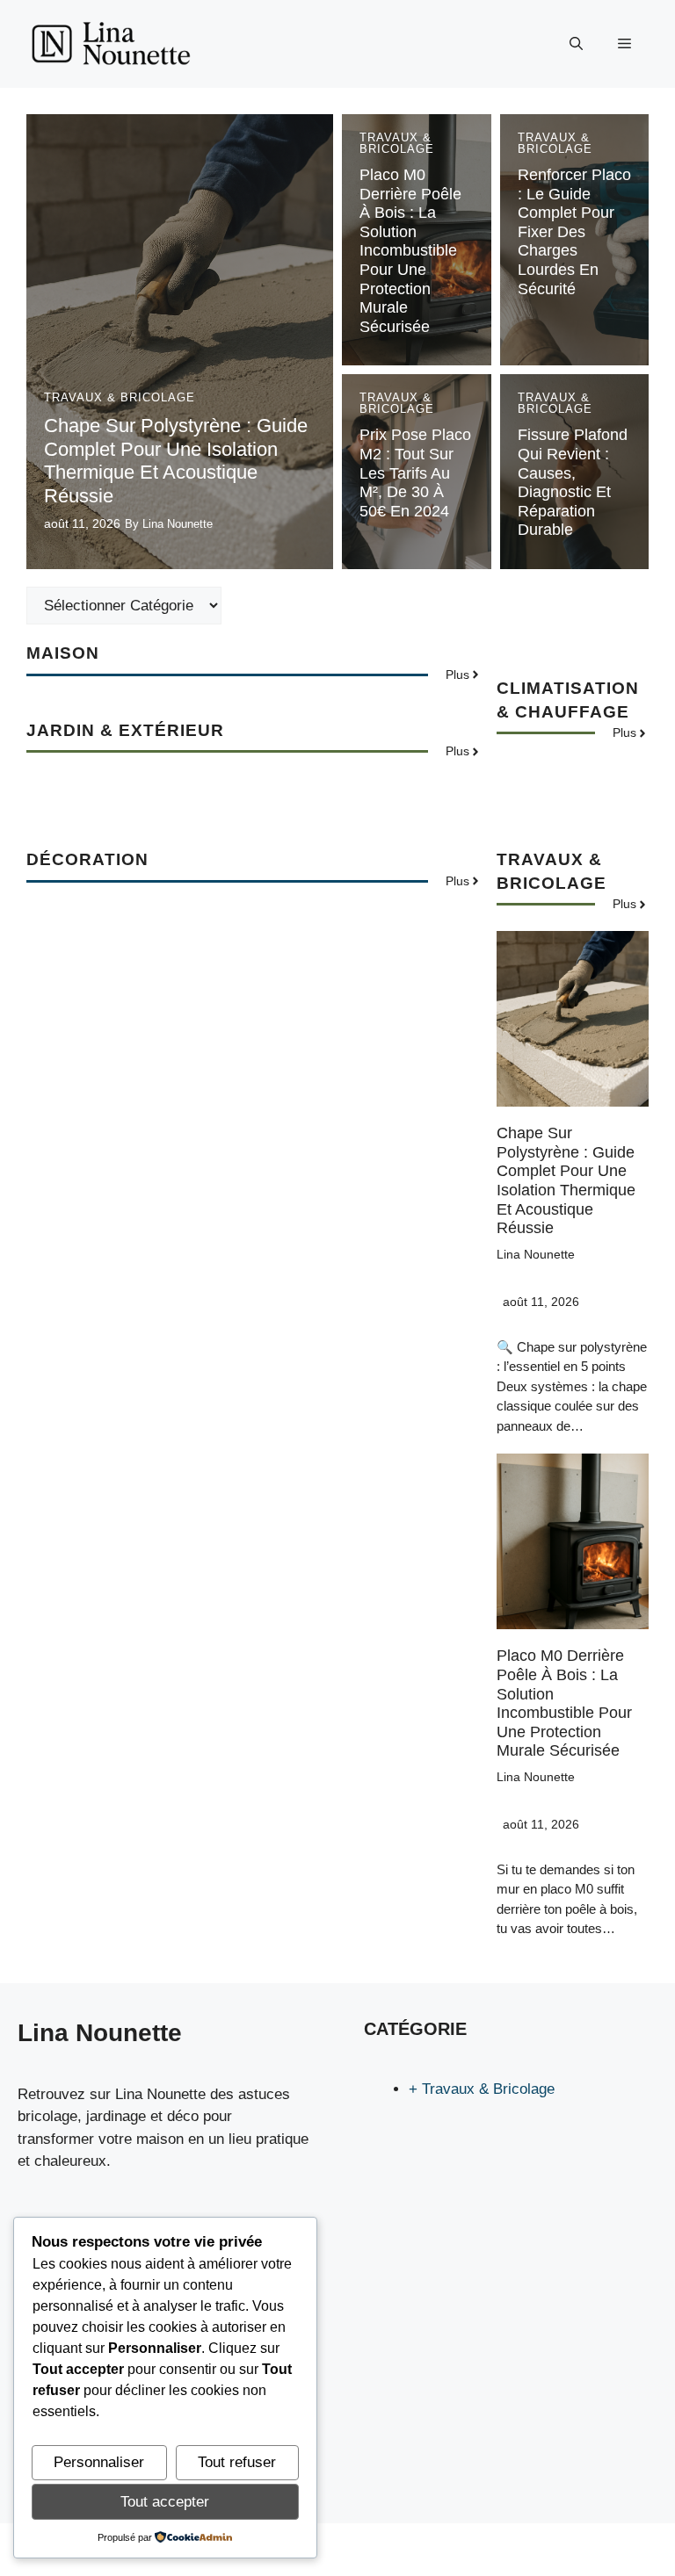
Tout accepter (165, 2502)
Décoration (87, 859)
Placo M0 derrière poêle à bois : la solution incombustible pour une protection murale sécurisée (410, 251)
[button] (576, 44)
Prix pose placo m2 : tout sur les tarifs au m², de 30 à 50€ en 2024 (415, 473)
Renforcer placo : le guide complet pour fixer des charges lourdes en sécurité (574, 232)
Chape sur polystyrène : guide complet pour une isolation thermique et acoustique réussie (176, 460)
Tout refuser (237, 2462)
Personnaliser (99, 2462)
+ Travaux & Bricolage (482, 2089)
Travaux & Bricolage (120, 397)
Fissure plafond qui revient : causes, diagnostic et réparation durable (573, 482)
